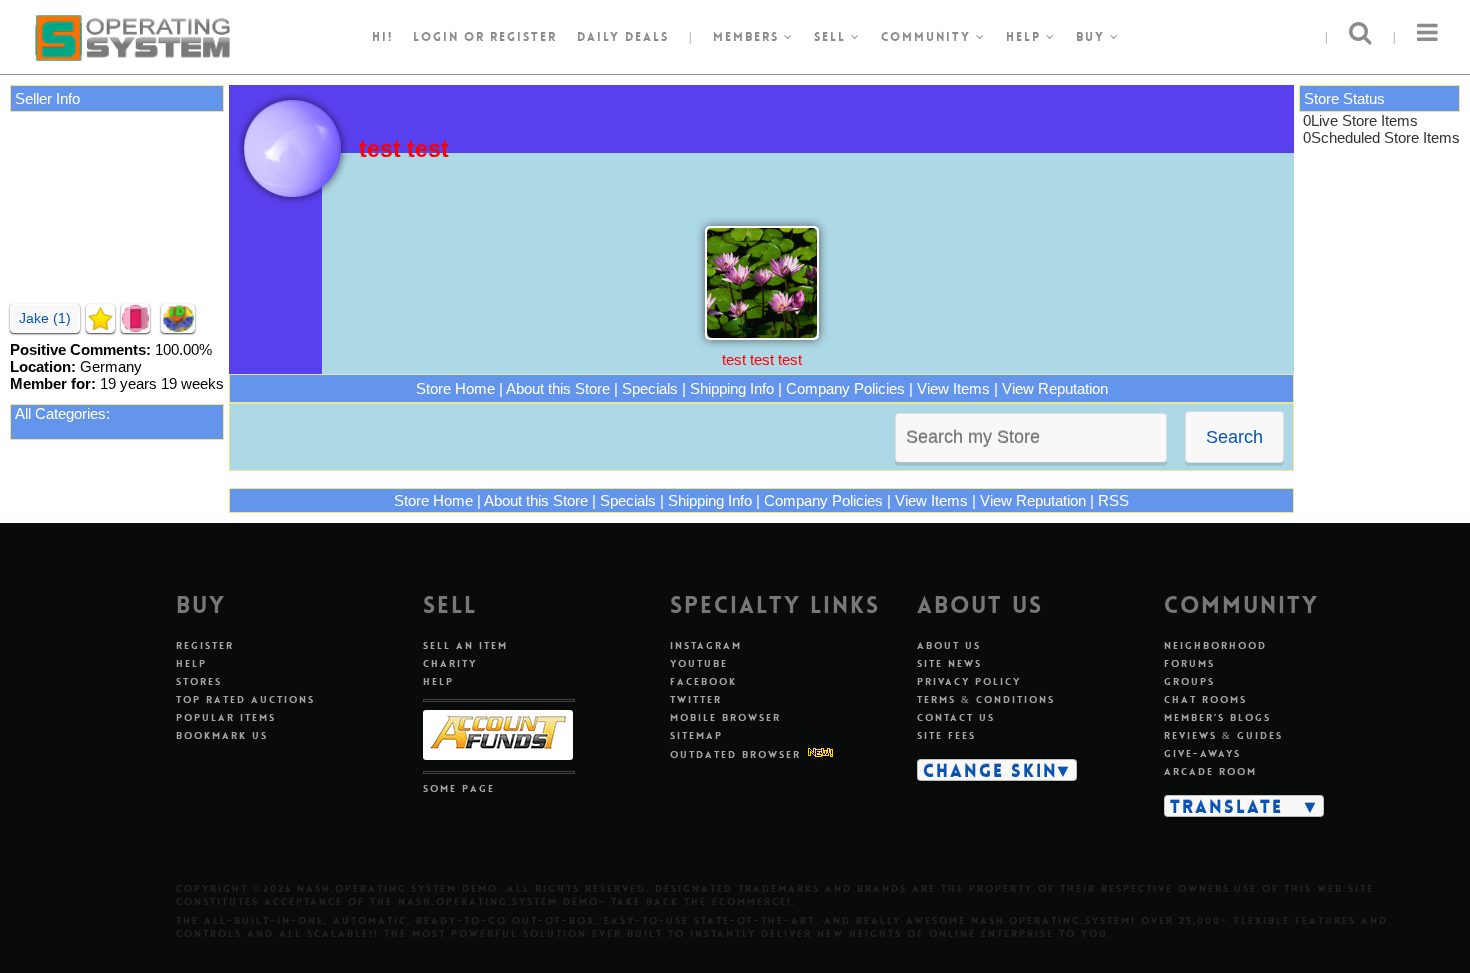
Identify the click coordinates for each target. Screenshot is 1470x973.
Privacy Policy (969, 681)
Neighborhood (1215, 645)
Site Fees (946, 735)
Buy (1093, 37)
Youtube (699, 663)
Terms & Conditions (986, 699)
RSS (1113, 500)
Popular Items (226, 717)
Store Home (455, 388)
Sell (832, 37)
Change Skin (990, 770)
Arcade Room (1210, 771)
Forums (1189, 663)
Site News (949, 663)
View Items (953, 388)
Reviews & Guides (1223, 735)
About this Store (558, 388)
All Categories (60, 413)
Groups (1189, 681)
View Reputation (1055, 388)
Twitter (696, 699)
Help (1026, 37)
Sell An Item (465, 645)
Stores (199, 681)
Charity (450, 663)
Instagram (706, 645)
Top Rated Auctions (245, 699)
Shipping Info (732, 388)
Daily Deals (623, 37)
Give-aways (1202, 753)
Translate (1226, 806)
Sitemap (696, 735)
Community (928, 37)
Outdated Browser (735, 754)
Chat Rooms (1205, 699)
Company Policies (845, 388)
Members (748, 37)
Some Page (459, 788)
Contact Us (956, 717)
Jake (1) (45, 318)
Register (205, 645)
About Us (949, 645)
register (523, 37)
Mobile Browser (725, 717)
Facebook (703, 681)
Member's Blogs (1217, 717)
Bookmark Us (222, 735)
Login (436, 37)
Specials (650, 388)
